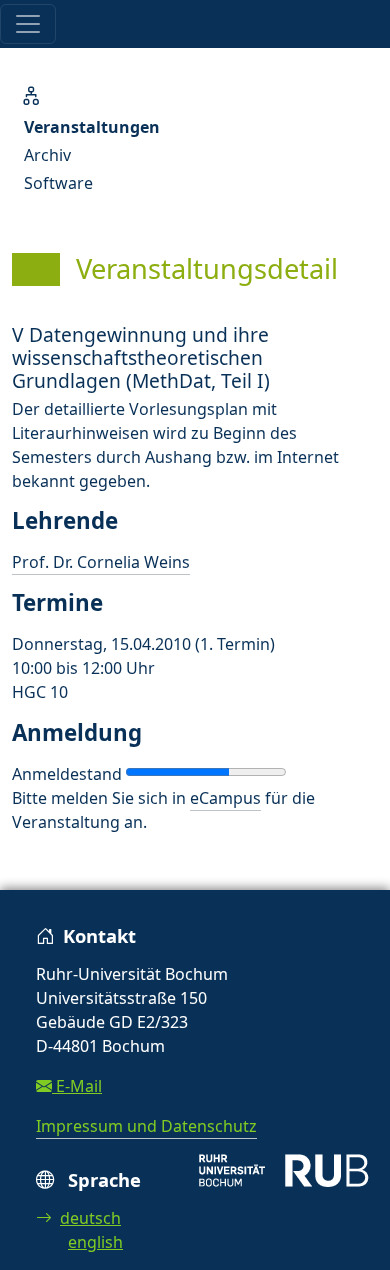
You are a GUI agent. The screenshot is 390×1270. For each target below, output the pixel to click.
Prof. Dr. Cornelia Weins (101, 562)
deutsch (90, 1218)
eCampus (225, 798)
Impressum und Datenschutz (146, 1126)
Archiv (47, 155)
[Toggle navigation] (28, 24)
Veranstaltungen (92, 127)
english (95, 1242)
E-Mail (77, 1086)
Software (58, 183)
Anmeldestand (67, 774)
